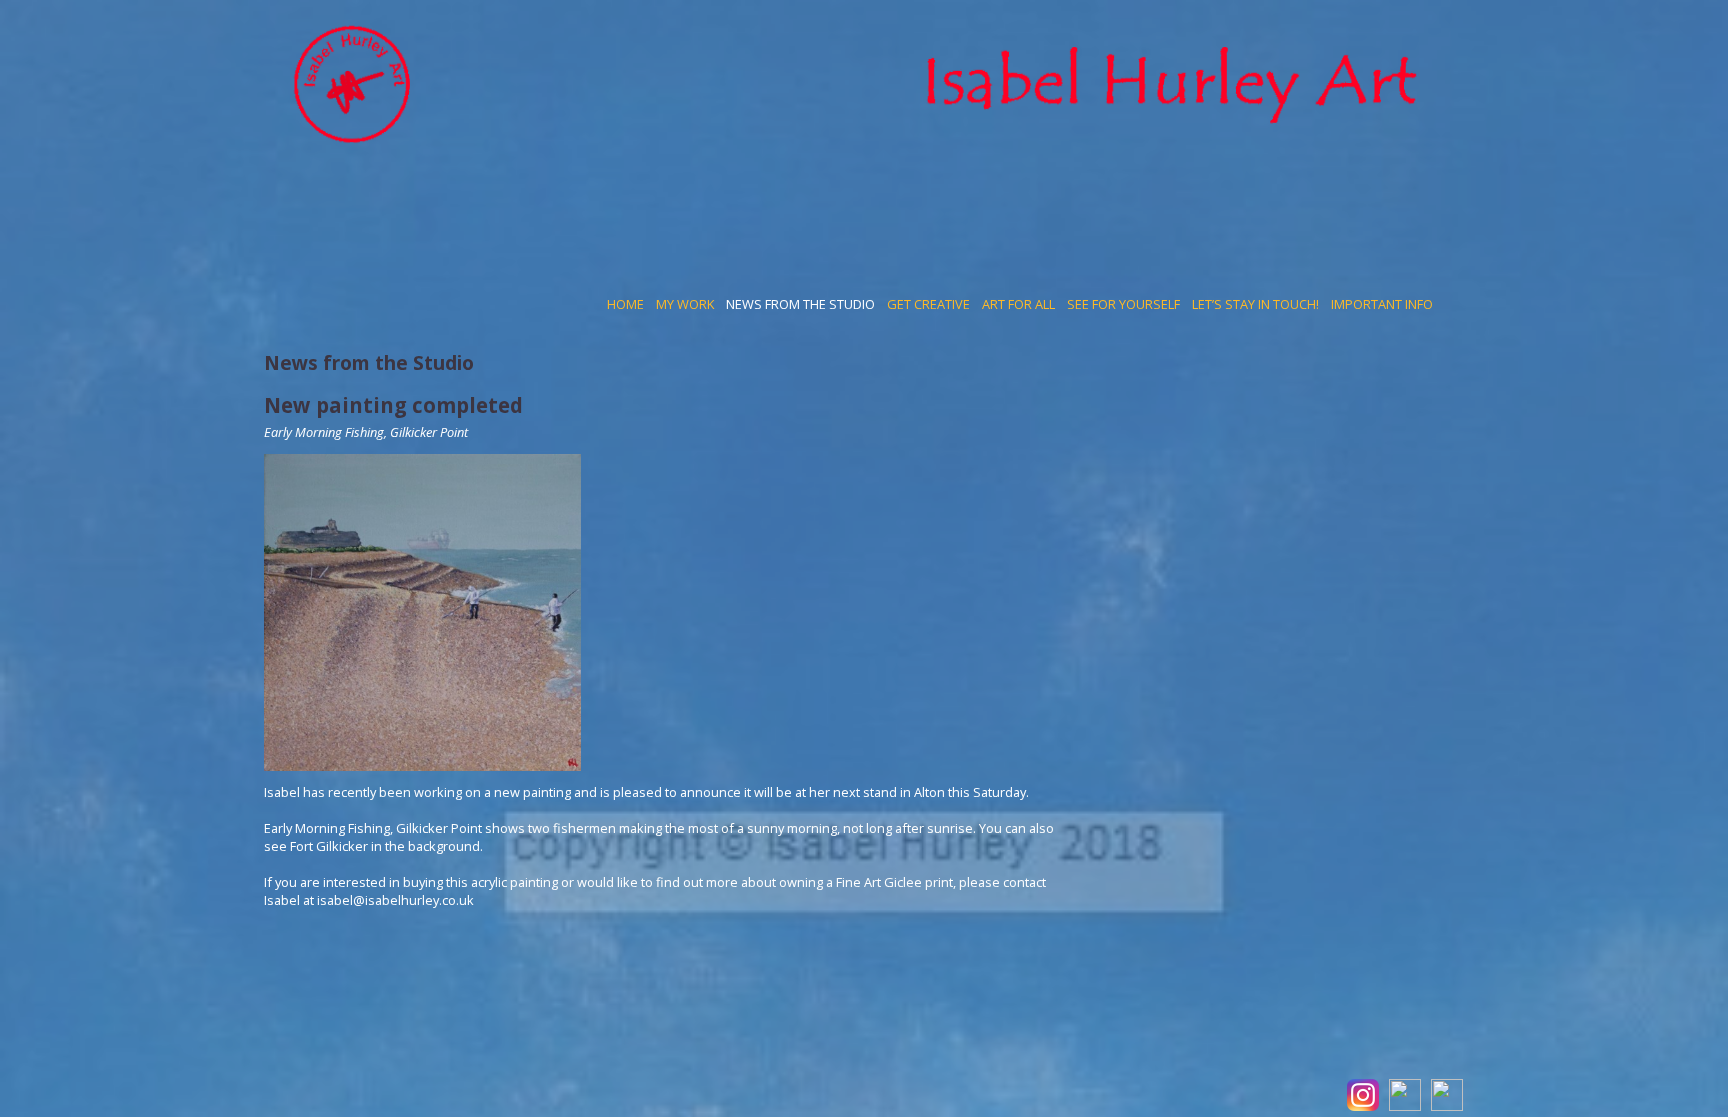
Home (625, 304)
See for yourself (1123, 304)
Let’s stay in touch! (1255, 304)
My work (685, 304)
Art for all (1018, 304)
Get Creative (928, 304)
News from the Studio (800, 304)
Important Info (1382, 304)
